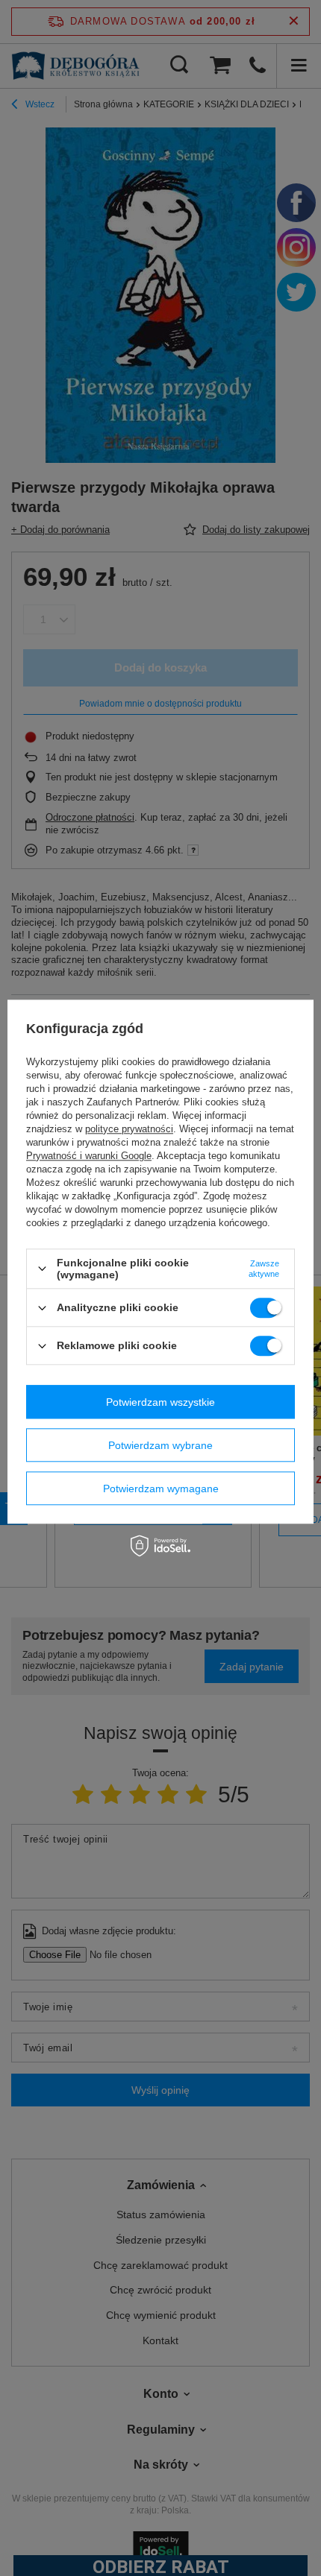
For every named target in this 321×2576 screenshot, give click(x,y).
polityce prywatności (129, 1129)
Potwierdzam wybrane (160, 1445)
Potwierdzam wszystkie (160, 1402)
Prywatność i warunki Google (89, 1156)
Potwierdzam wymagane (161, 1489)
